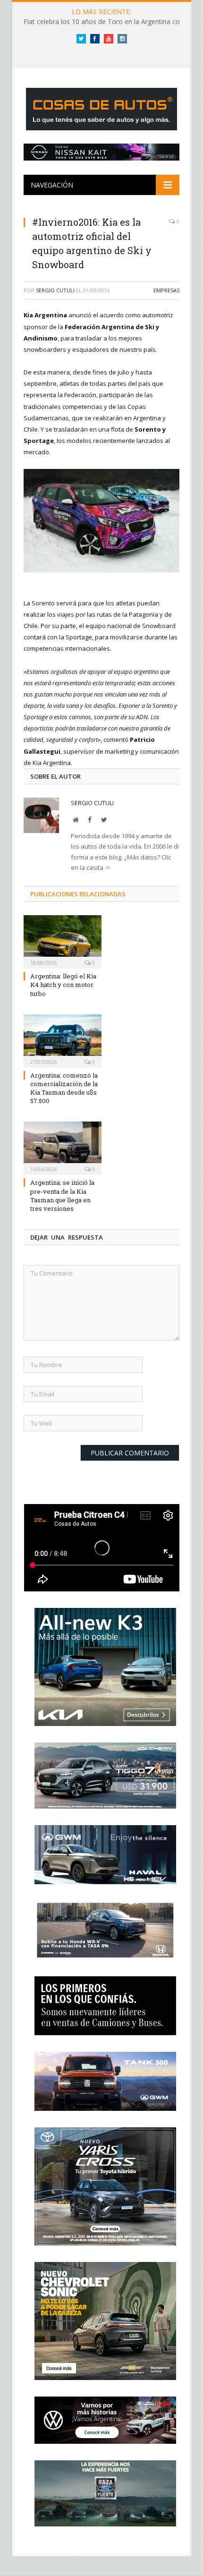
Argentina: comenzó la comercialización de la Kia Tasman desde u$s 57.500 (64, 1088)
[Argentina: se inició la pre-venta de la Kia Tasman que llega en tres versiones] (63, 1147)
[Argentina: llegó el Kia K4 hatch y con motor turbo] (63, 941)
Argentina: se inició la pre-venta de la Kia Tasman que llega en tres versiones (62, 1195)
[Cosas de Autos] (101, 107)
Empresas (166, 290)
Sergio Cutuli (55, 290)
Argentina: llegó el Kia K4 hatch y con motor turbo (63, 985)
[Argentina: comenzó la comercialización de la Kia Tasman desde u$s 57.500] (63, 1040)
